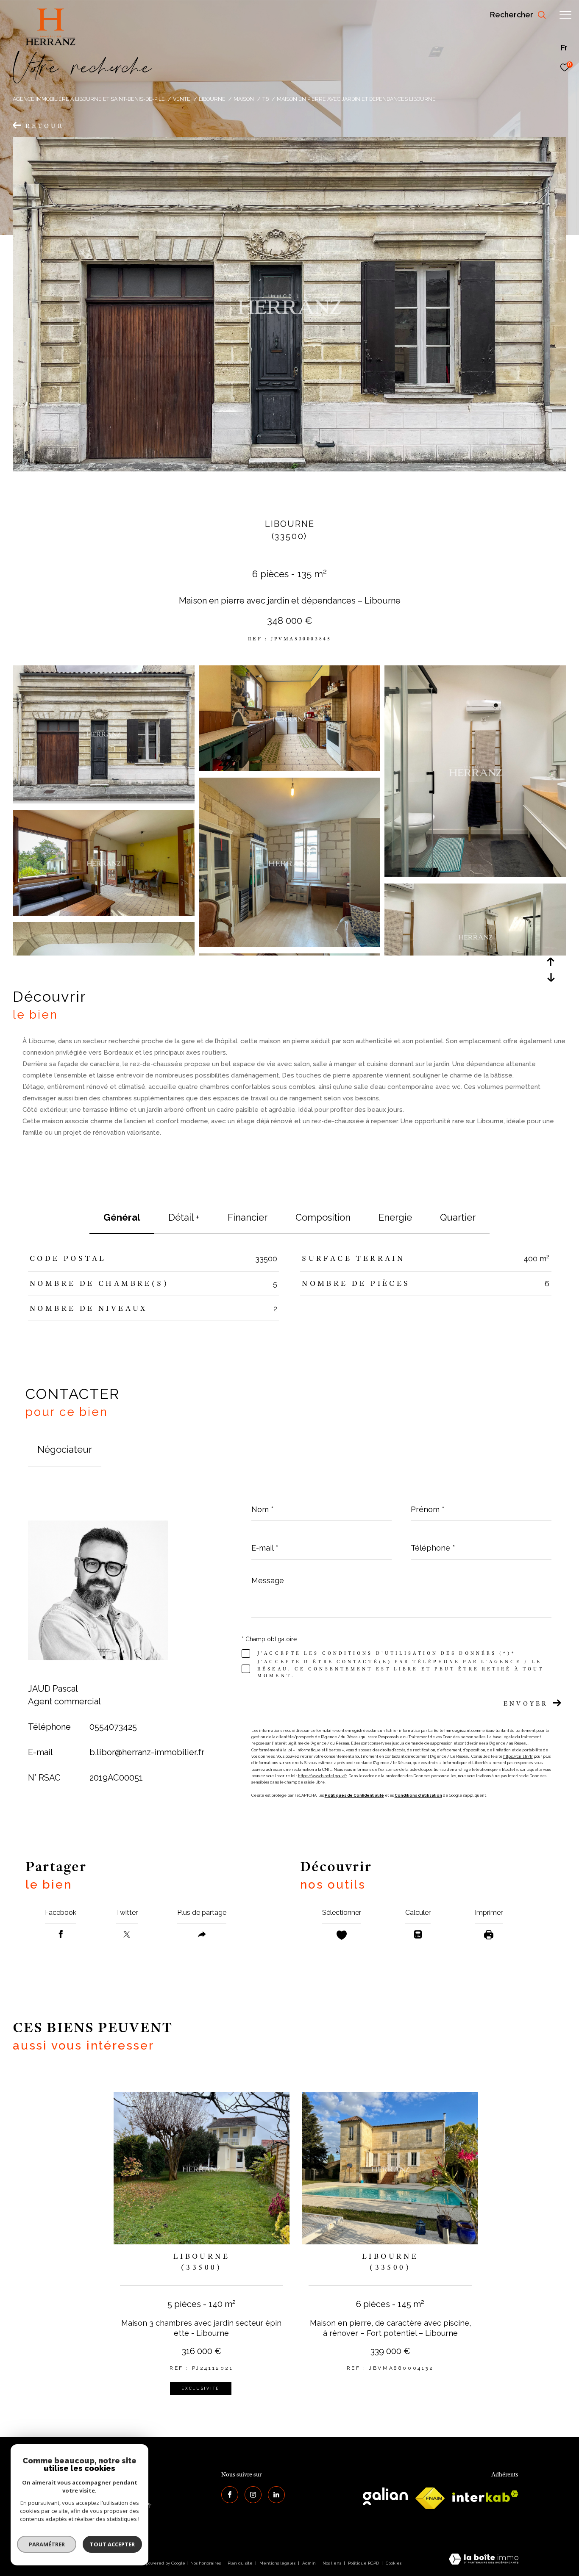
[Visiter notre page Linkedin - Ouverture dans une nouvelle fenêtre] (276, 2495)
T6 (266, 99)
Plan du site (241, 2563)
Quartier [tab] (458, 1217)
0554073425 (113, 1727)
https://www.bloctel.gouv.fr (322, 1776)
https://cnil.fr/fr (518, 1756)
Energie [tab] (395, 1217)
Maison (244, 99)
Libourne (212, 99)
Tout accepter (112, 2544)
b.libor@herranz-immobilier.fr (147, 1752)
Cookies (394, 2563)
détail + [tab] (184, 1217)
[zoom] (104, 799)
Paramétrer (47, 2544)
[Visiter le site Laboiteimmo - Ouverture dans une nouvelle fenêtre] (484, 2560)
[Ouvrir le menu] (565, 15)
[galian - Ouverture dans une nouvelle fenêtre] (385, 2496)
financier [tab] (248, 1217)
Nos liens (333, 2563)
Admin (310, 2563)
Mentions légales (278, 2563)
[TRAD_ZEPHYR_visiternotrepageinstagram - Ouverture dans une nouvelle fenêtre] (253, 2495)
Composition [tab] (323, 1217)
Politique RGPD (363, 2563)
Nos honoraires (206, 2563)
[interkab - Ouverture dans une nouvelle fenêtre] (485, 2496)
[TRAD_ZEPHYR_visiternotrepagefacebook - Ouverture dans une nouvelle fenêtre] (230, 2495)
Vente (182, 99)
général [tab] (122, 1217)
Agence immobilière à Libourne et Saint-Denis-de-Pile (89, 99)
